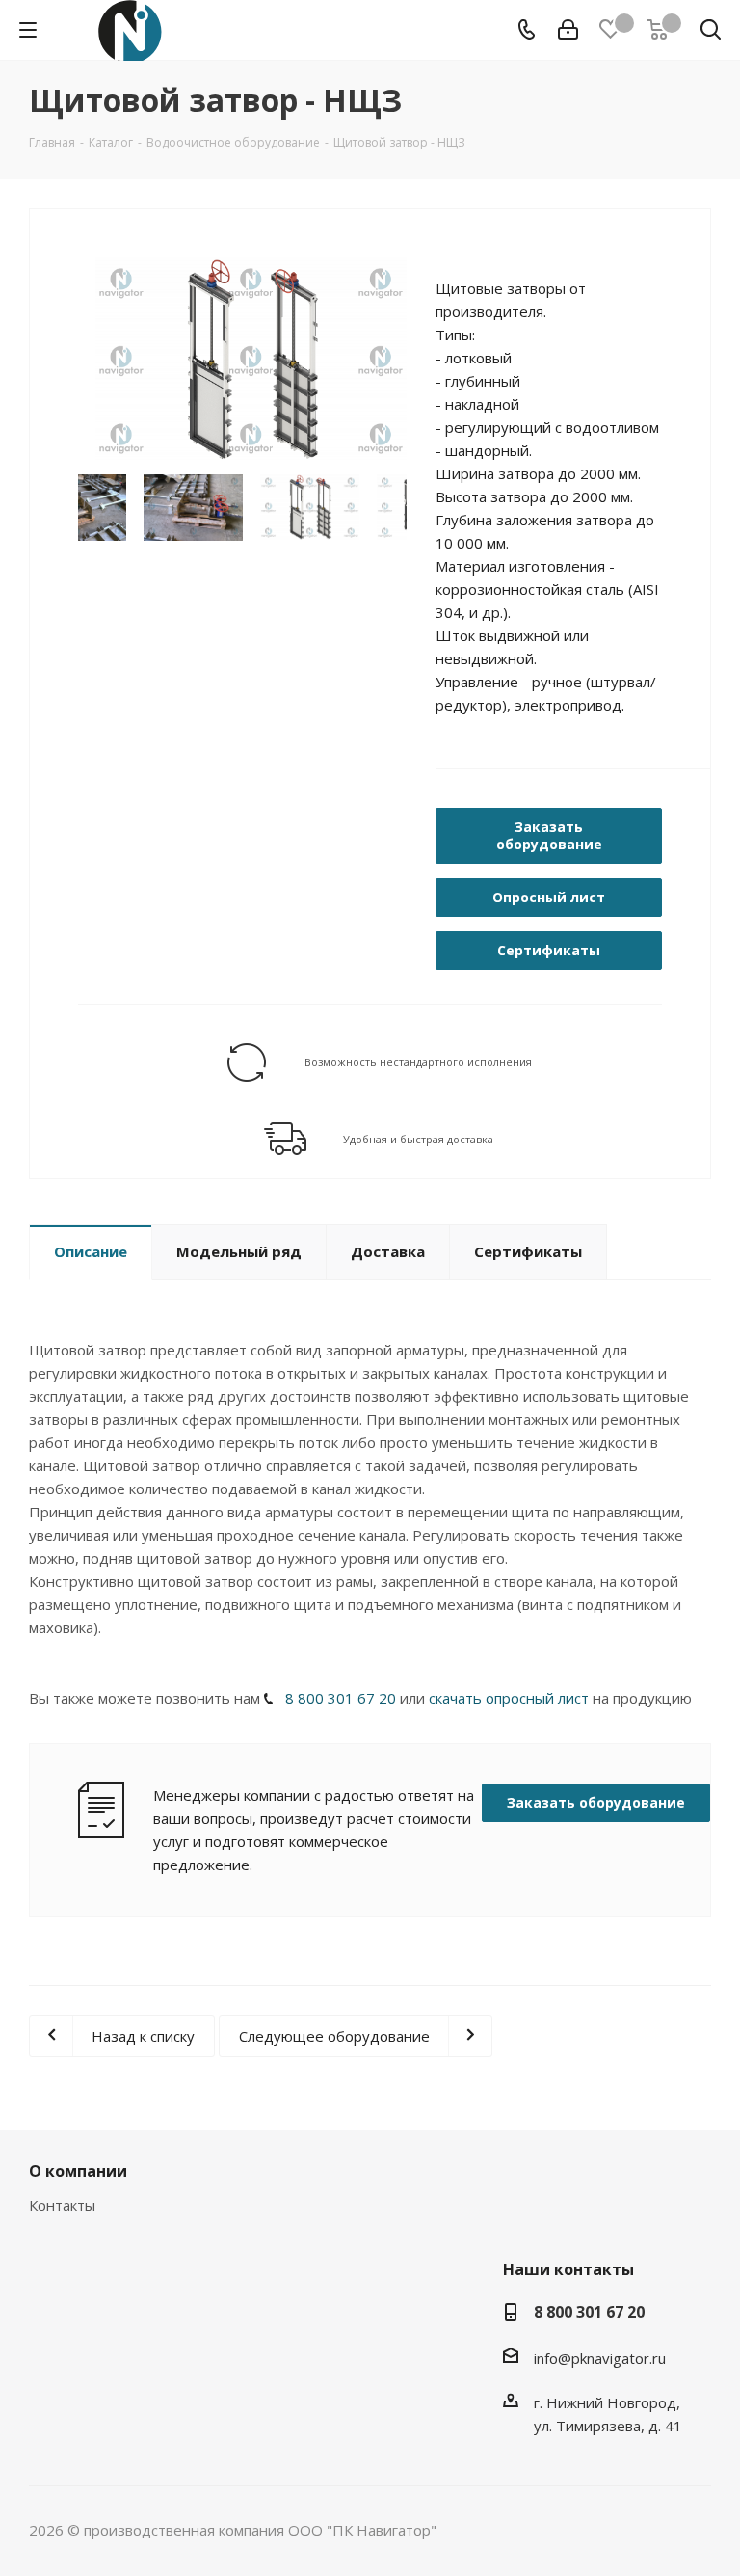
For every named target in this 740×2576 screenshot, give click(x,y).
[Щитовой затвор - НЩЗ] (251, 361)
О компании (78, 2171)
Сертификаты (528, 1251)
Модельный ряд (239, 1251)
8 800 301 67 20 (341, 1698)
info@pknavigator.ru (600, 2358)
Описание (91, 1251)
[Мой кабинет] (568, 30)
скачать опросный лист (509, 1698)
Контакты (62, 2205)
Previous (64, 362)
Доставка (388, 1251)
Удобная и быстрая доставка (418, 1139)
